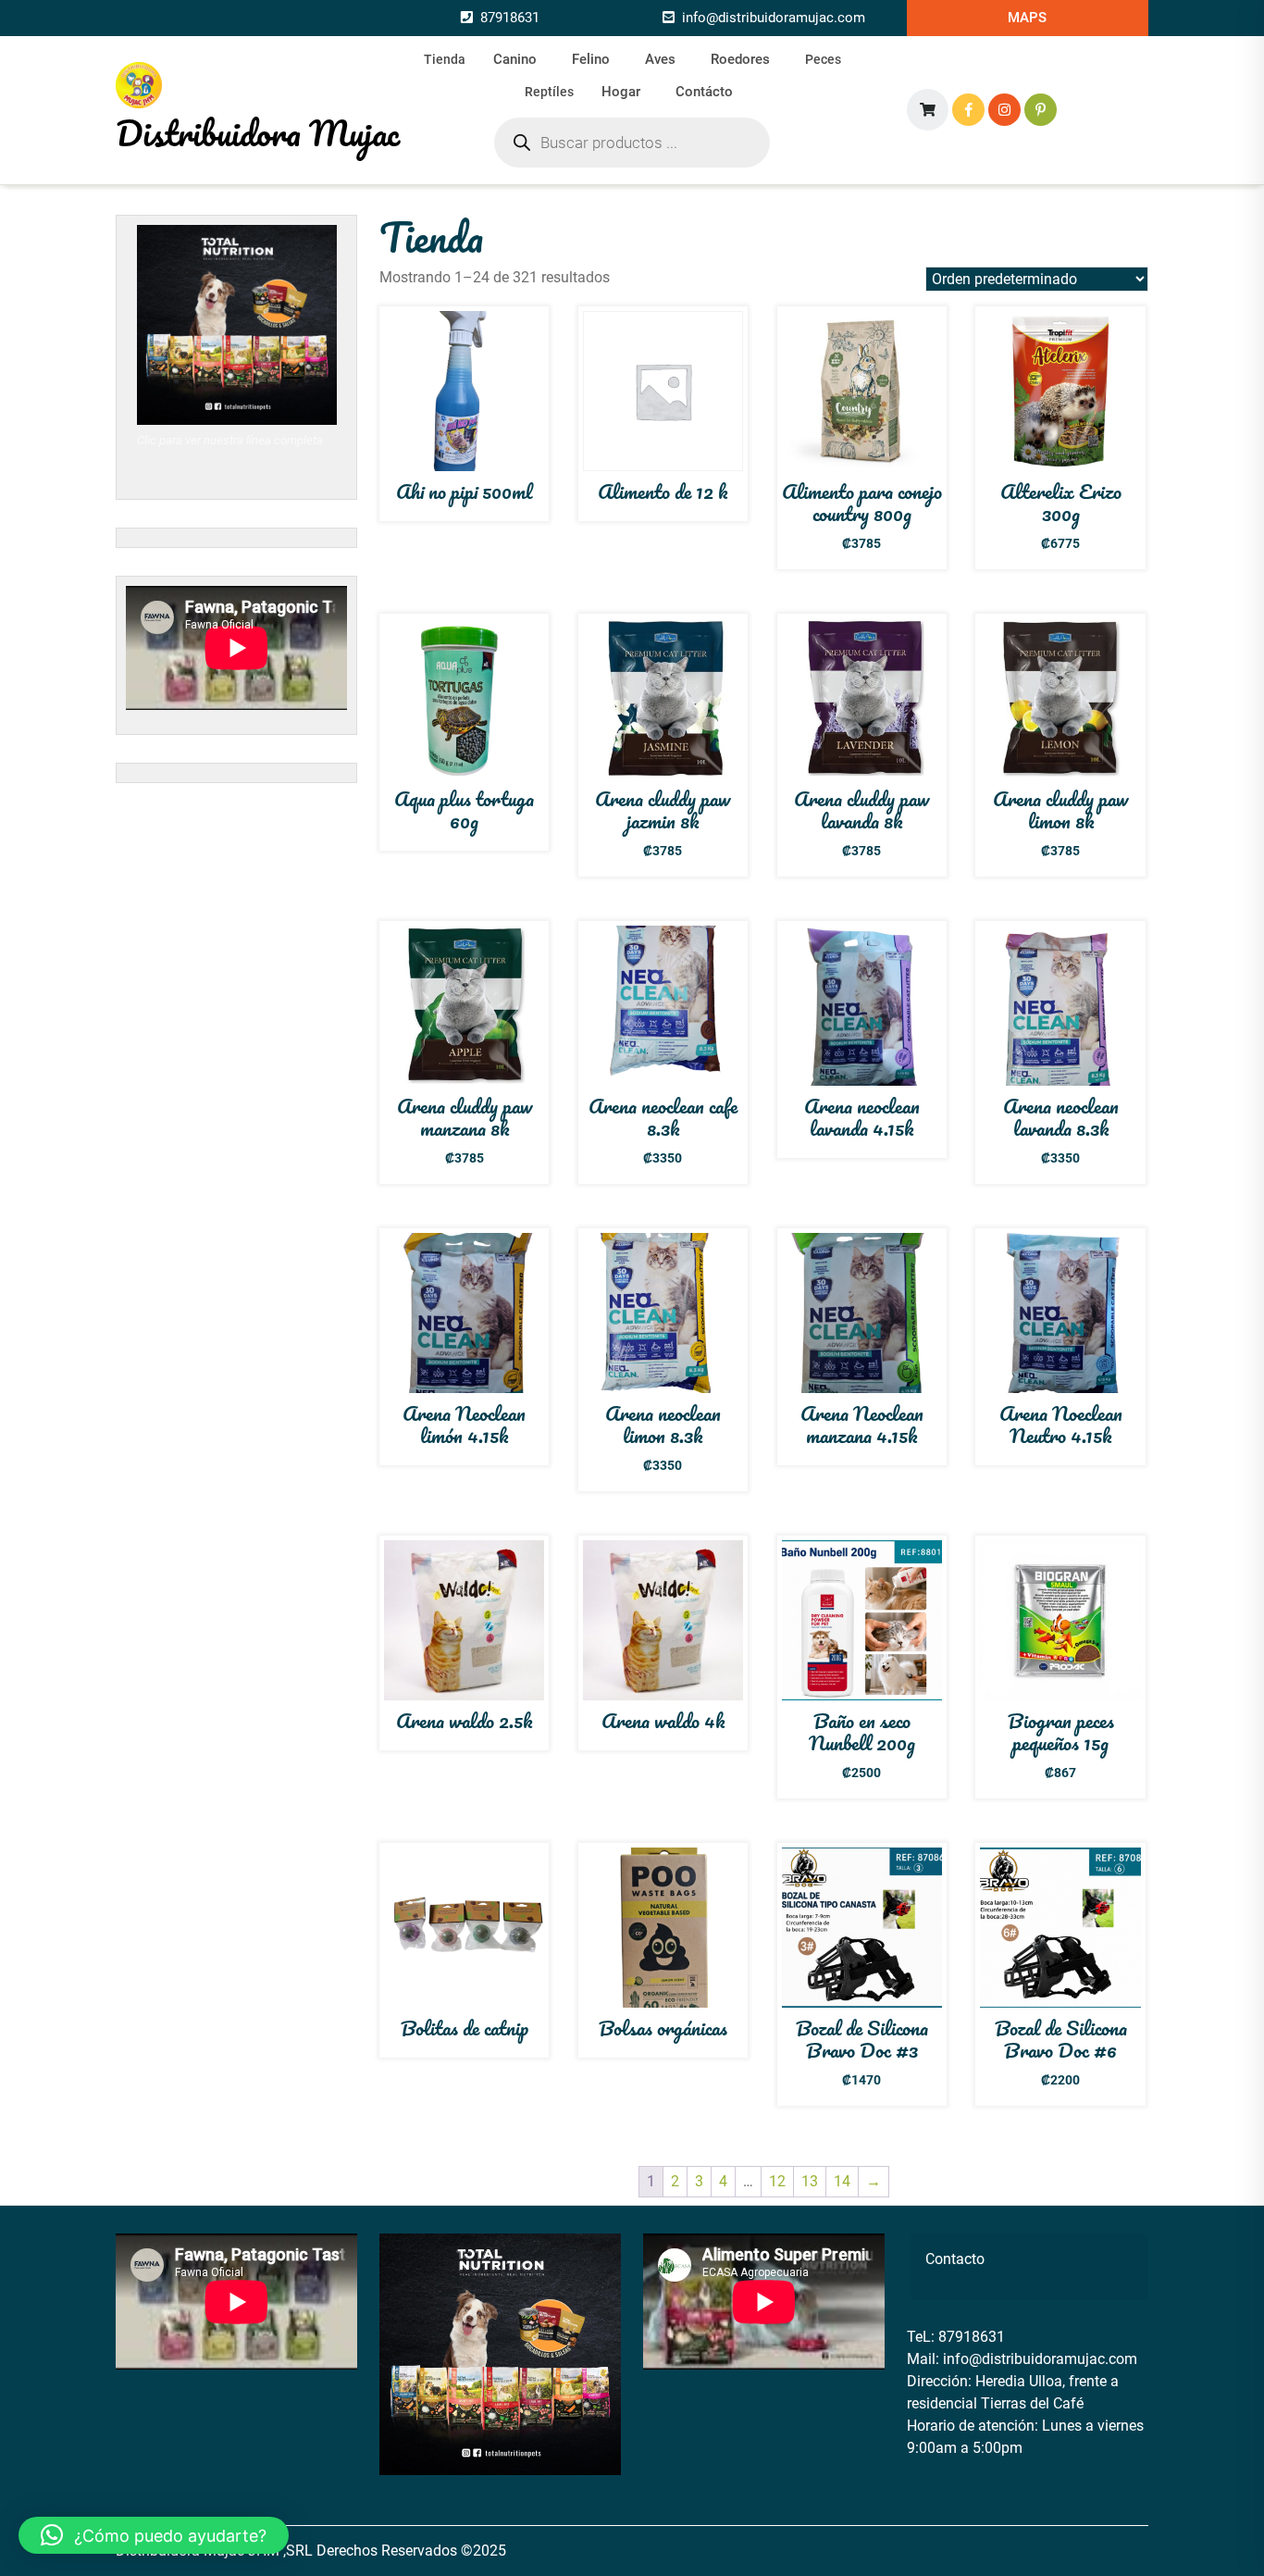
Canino (515, 59)
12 (777, 2181)
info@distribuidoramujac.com (774, 18)
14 (842, 2181)
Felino (591, 59)
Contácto (704, 92)
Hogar (621, 92)
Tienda (445, 59)
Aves (660, 59)
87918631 (510, 18)
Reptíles (549, 92)
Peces (823, 59)
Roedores (740, 59)
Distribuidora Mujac (258, 132)
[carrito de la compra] (928, 110)
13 (810, 2181)
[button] (154, 2535)
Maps (1027, 18)
